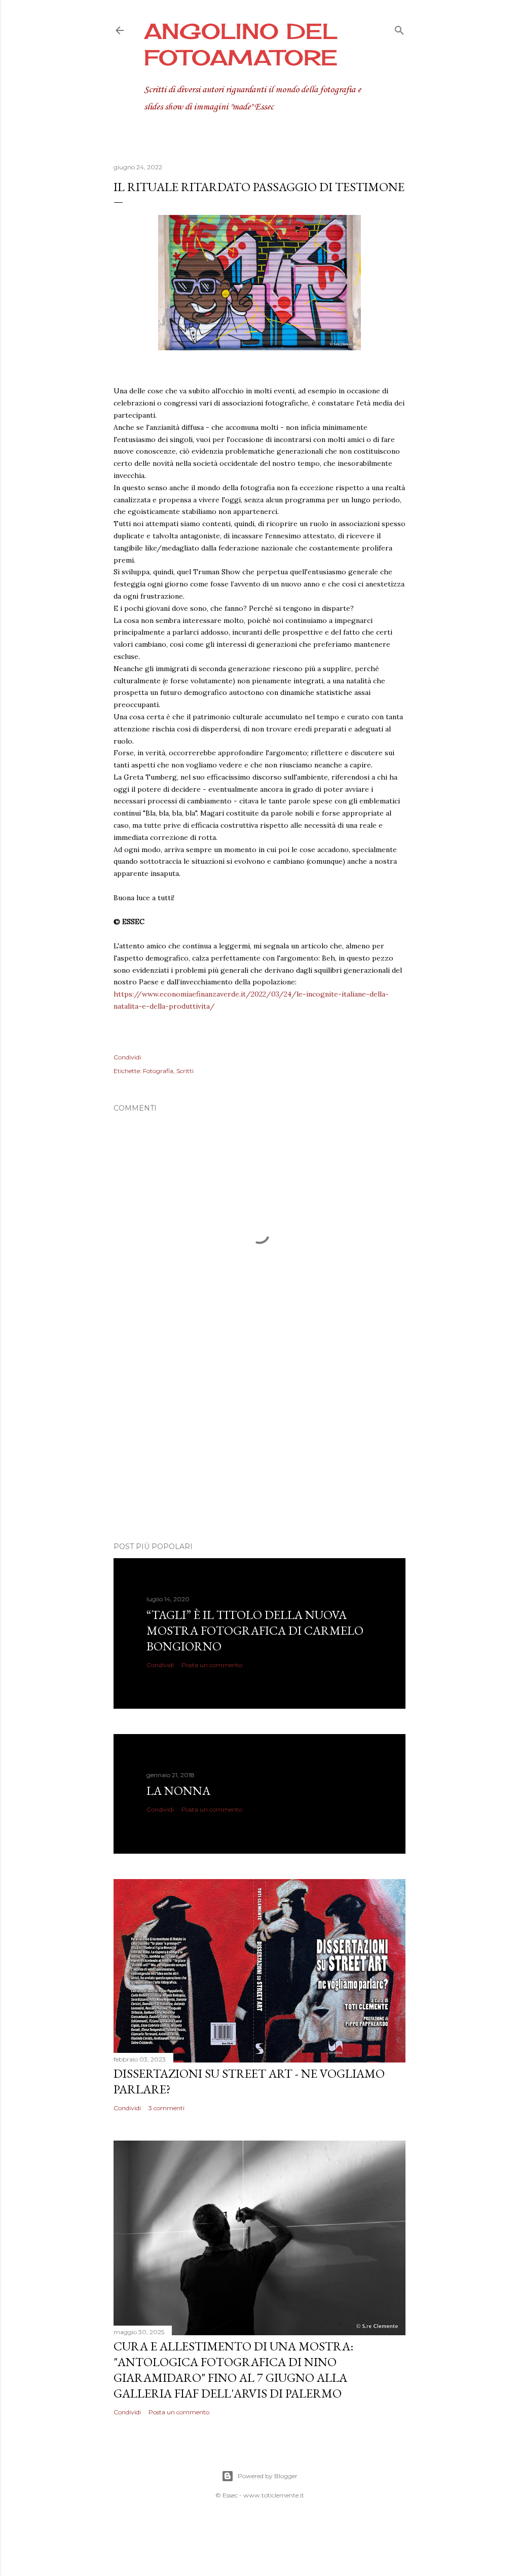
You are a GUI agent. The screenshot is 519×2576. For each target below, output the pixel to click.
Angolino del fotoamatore (241, 44)
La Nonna (178, 1791)
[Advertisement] (259, 1446)
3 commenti (166, 2108)
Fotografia (158, 1071)
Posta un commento (212, 1665)
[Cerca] (399, 28)
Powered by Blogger (268, 2476)
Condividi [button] (127, 1057)
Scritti (185, 1071)
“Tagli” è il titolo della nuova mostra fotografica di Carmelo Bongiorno (255, 1630)
